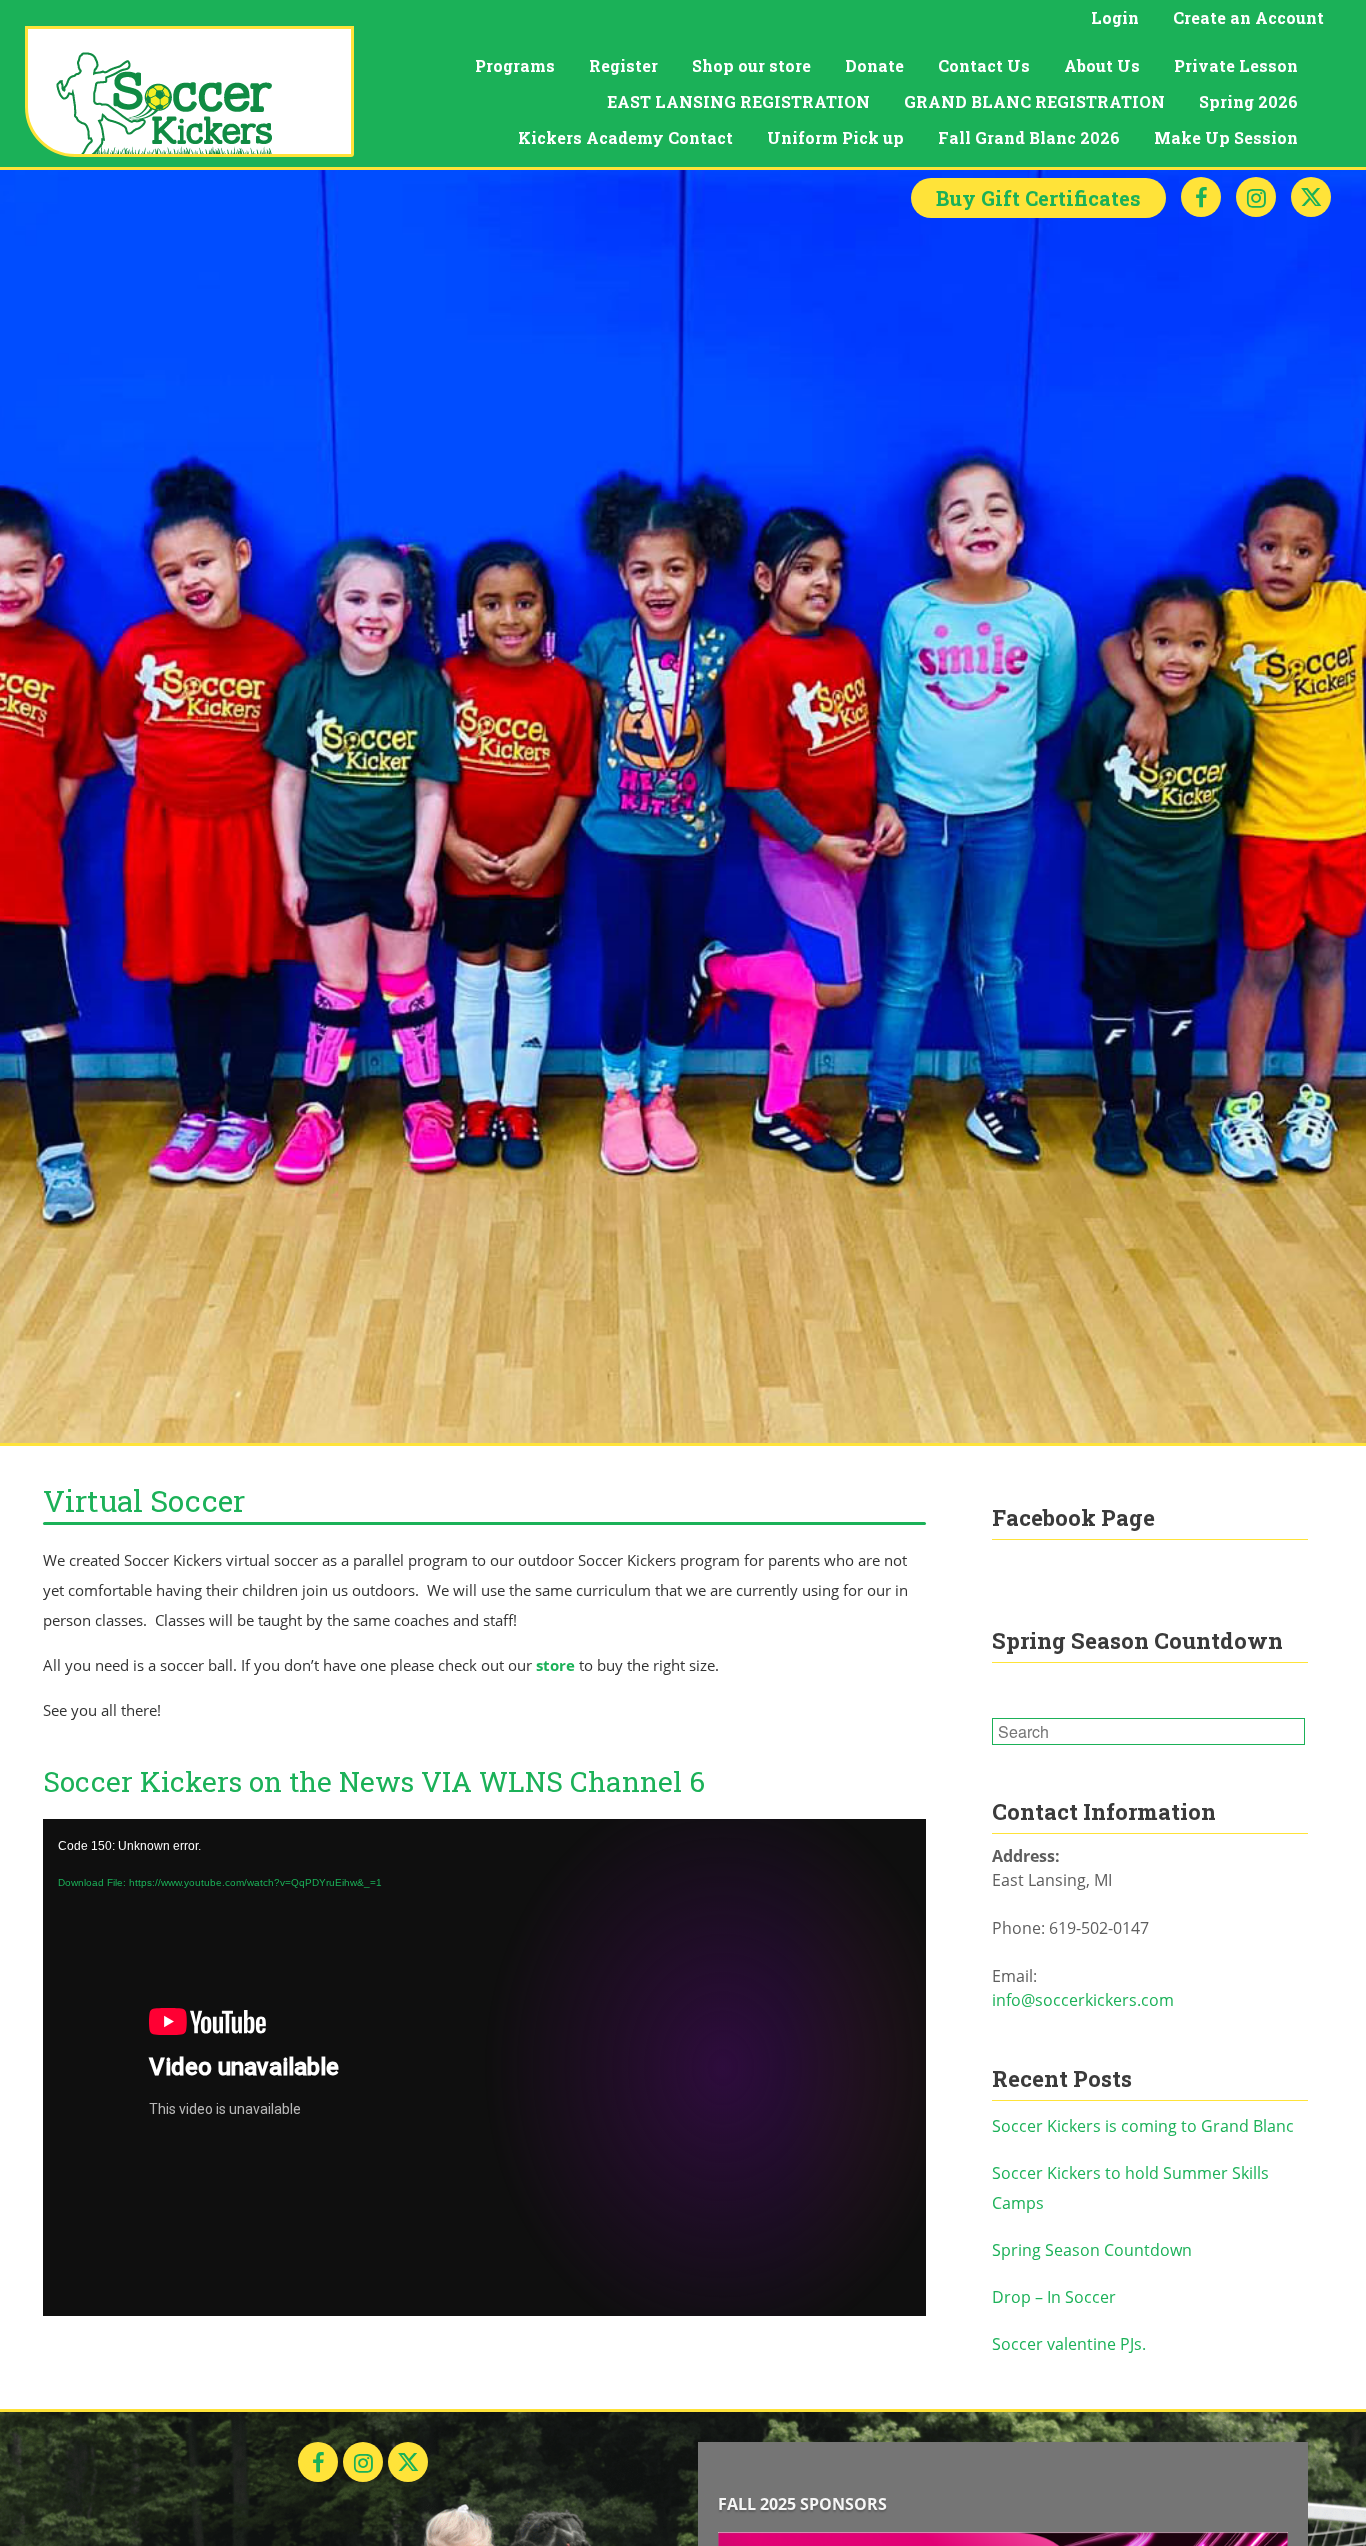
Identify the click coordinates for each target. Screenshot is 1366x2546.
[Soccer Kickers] (189, 91)
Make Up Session (1226, 137)
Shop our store (751, 65)
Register (623, 65)
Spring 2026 (1248, 101)
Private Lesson (1236, 65)
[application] (484, 2067)
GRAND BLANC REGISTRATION (1034, 101)
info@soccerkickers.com (1083, 2000)
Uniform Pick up (835, 137)
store (555, 1665)
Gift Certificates (1038, 198)
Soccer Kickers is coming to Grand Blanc (1143, 2126)
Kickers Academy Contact (625, 137)
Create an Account (1248, 17)
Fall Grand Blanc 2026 (1029, 137)
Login (1115, 17)
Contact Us (984, 65)
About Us (1102, 65)
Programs (515, 65)
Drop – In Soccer (1054, 2297)
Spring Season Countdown (1092, 2250)
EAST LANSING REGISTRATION (738, 101)
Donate (874, 65)
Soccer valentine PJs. (1069, 2344)
